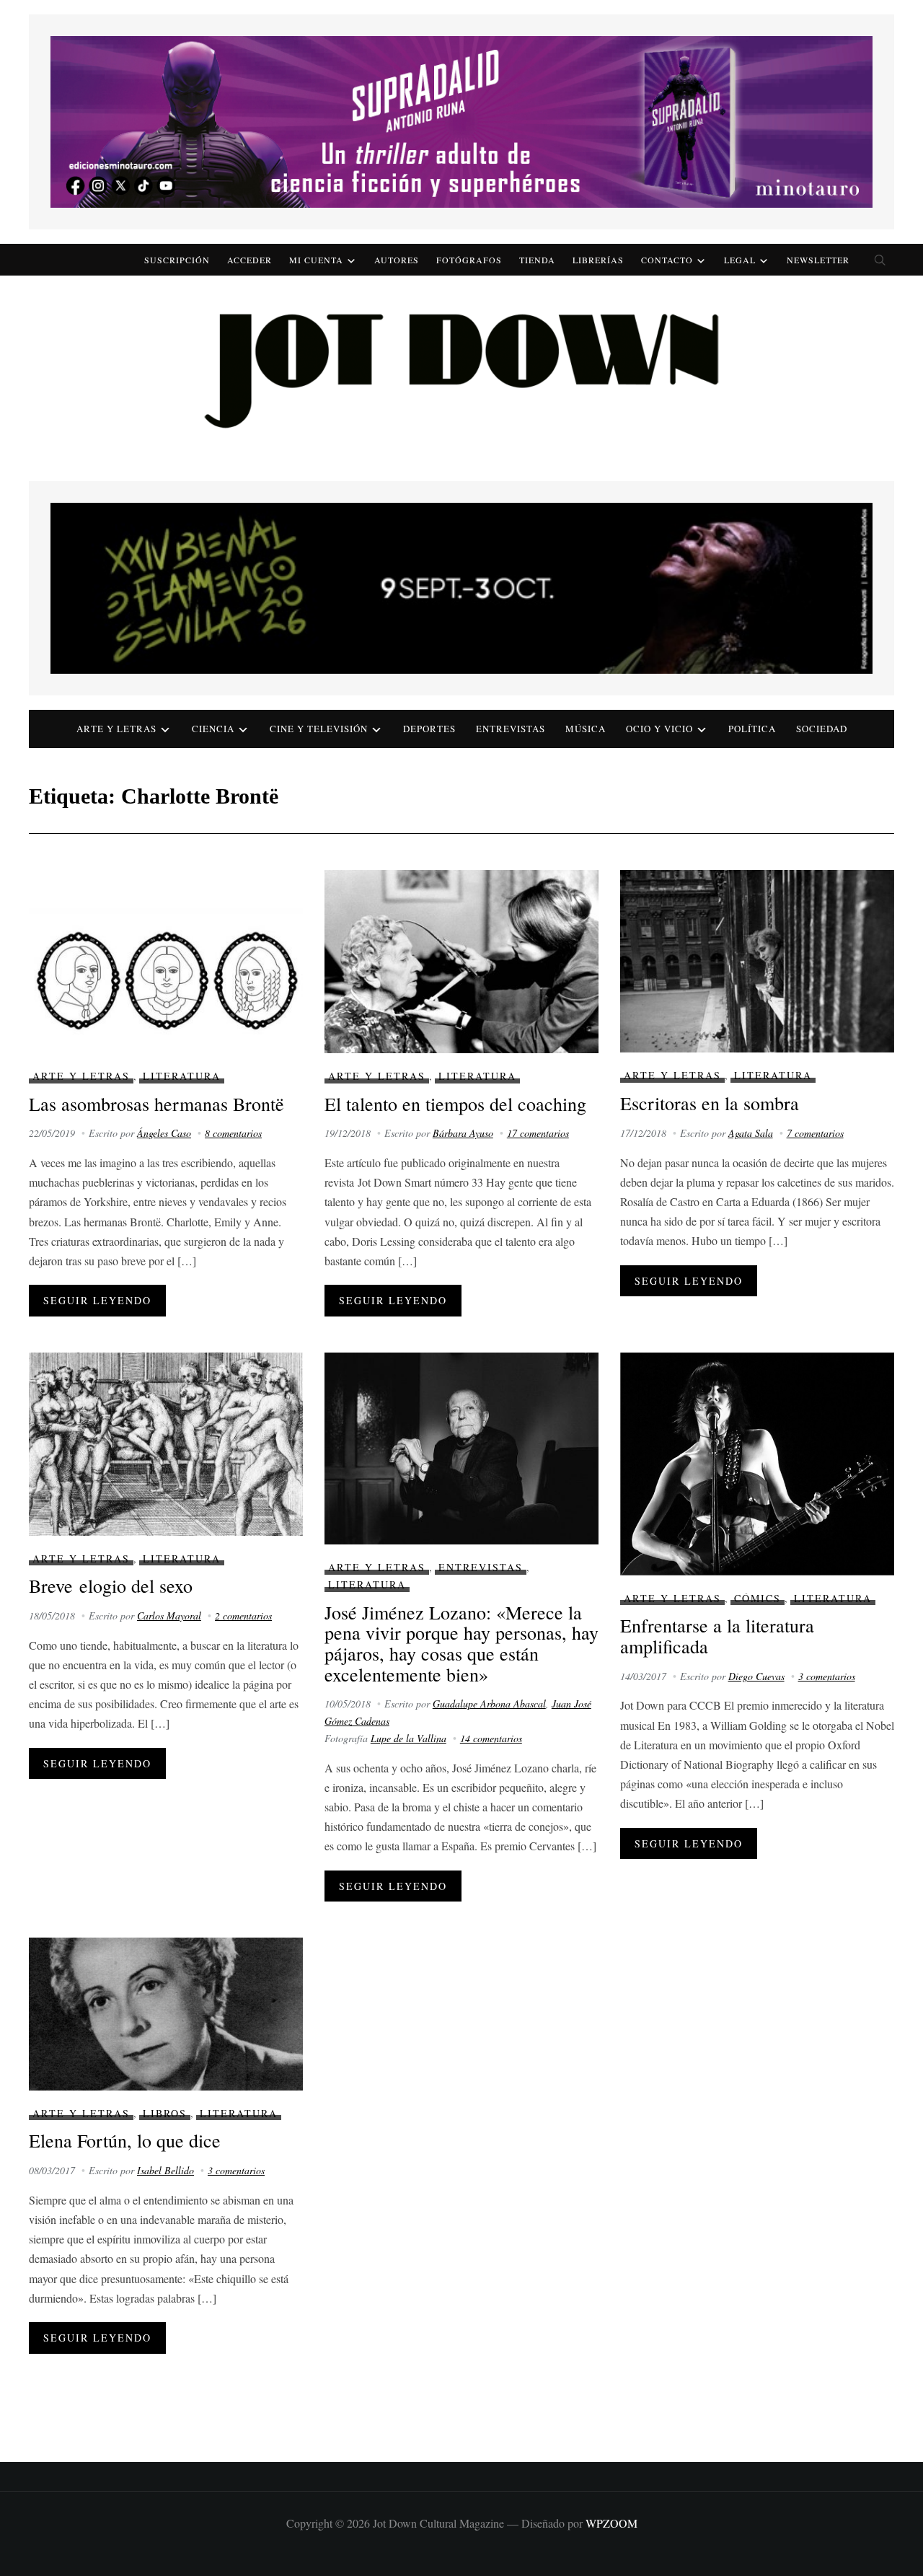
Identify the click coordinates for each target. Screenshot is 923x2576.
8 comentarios (233, 1133)
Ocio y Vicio (659, 729)
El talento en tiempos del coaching (455, 1104)
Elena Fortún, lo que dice (125, 2140)
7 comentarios (815, 1133)
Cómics (758, 1598)
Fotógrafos (469, 260)
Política (752, 729)
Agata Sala (751, 1133)
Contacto (667, 260)
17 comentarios (538, 1133)
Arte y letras (116, 729)
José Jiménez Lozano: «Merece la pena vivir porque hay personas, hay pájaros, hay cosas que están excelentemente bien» (461, 1643)
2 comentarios (243, 1616)
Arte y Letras (81, 1076)
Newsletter (818, 260)
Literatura (182, 1076)
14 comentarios (491, 1738)
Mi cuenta (316, 260)
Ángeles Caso (164, 1133)
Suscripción (177, 260)
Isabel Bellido (165, 2170)
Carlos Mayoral (169, 1616)
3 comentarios (827, 1676)
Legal (740, 260)
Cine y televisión (319, 729)
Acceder (249, 260)
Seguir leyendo (97, 1300)
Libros (165, 2113)
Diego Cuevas (756, 1676)
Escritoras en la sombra (710, 1103)
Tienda (537, 260)
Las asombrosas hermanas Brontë (156, 1104)
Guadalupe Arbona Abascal (489, 1704)
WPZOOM (611, 2523)
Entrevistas (511, 729)
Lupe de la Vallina (408, 1738)
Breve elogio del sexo (111, 1586)
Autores (397, 260)
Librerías (598, 260)
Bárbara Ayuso (463, 1133)
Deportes (429, 729)
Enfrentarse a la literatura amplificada (717, 1636)
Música (586, 729)
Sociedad (822, 729)
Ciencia (213, 729)
